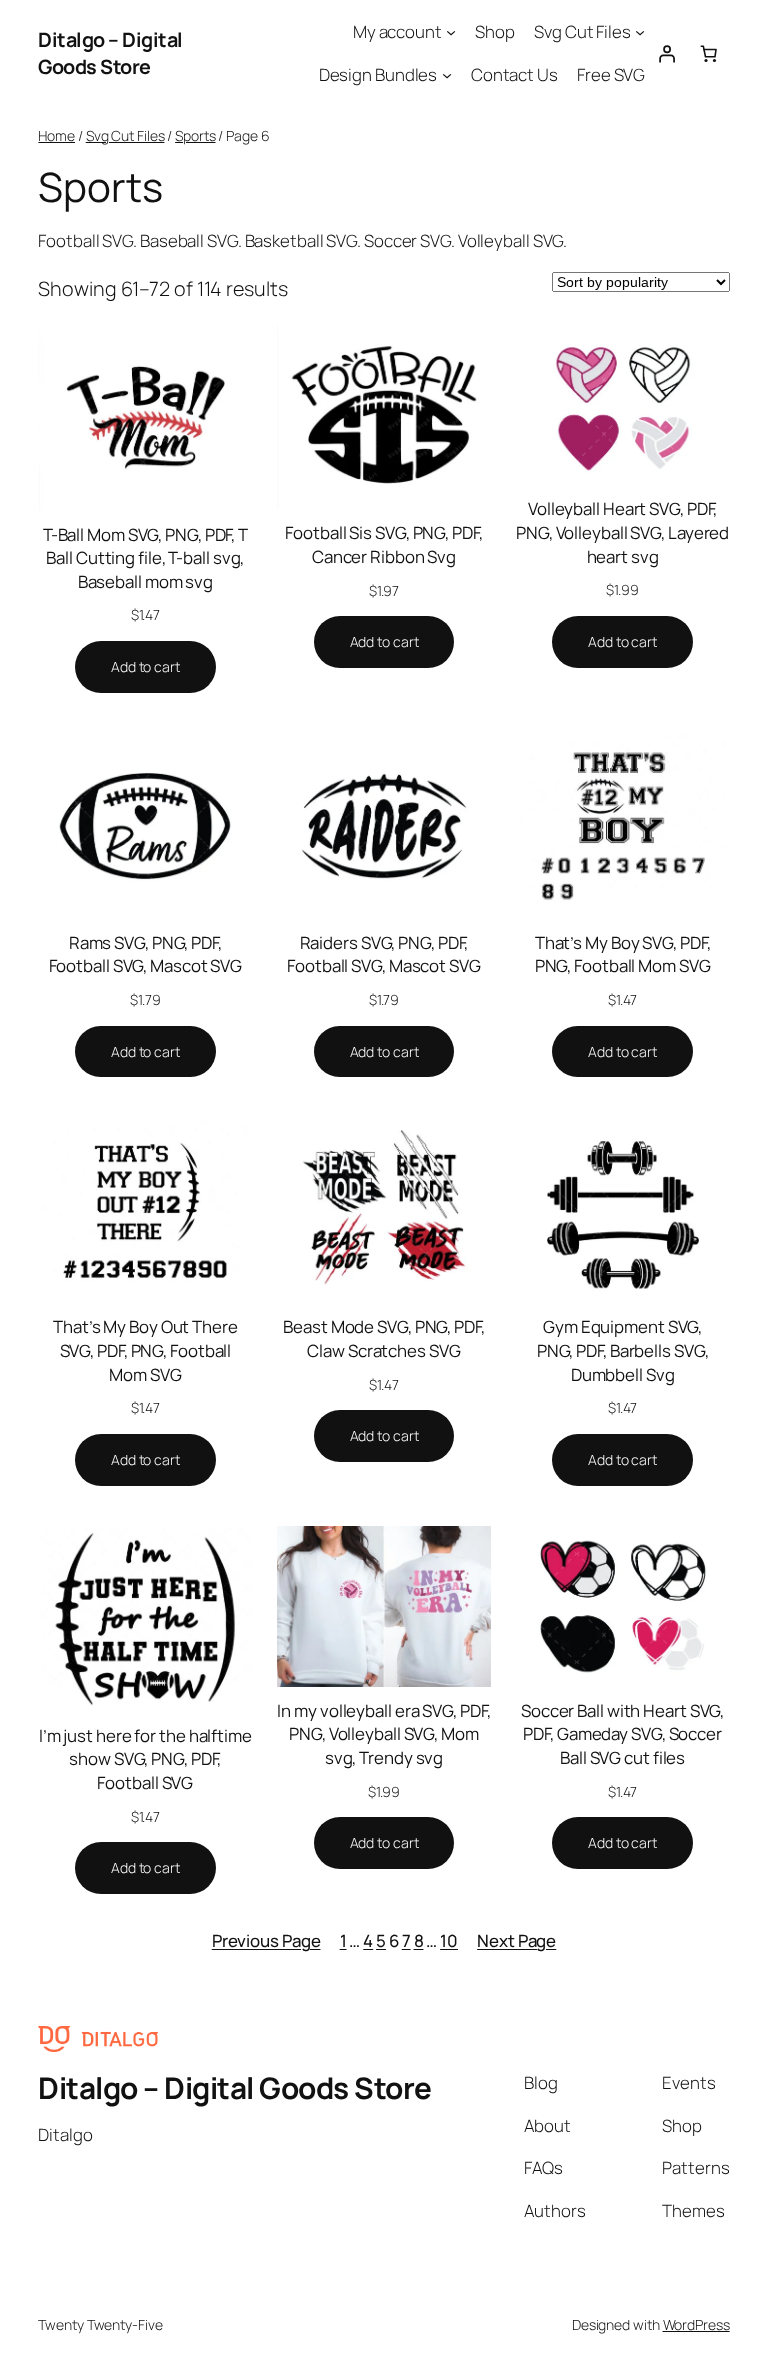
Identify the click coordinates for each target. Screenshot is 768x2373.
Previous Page (266, 1940)
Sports (195, 135)
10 (449, 1940)
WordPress (696, 2324)
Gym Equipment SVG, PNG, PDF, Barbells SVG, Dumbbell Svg (623, 1350)
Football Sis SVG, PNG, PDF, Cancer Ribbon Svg (383, 544)
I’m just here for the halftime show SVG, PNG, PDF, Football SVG (145, 1759)
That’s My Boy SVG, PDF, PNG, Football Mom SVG (623, 954)
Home (56, 135)
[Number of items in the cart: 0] (708, 53)
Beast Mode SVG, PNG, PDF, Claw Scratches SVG (384, 1338)
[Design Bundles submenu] (447, 75)
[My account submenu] (451, 32)
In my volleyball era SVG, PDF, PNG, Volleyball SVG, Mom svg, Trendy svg (383, 1734)
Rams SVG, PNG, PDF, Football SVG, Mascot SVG (146, 954)
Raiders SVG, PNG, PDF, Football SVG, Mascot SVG (384, 954)
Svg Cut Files (125, 135)
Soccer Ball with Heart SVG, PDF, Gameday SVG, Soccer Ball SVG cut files (622, 1734)
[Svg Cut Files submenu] (640, 32)
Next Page (516, 1940)
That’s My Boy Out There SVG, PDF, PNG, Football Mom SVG (145, 1350)
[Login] (666, 53)
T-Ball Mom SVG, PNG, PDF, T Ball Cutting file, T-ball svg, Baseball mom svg (145, 558)
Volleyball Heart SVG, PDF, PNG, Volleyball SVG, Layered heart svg (622, 532)
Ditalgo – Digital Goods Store (110, 53)
